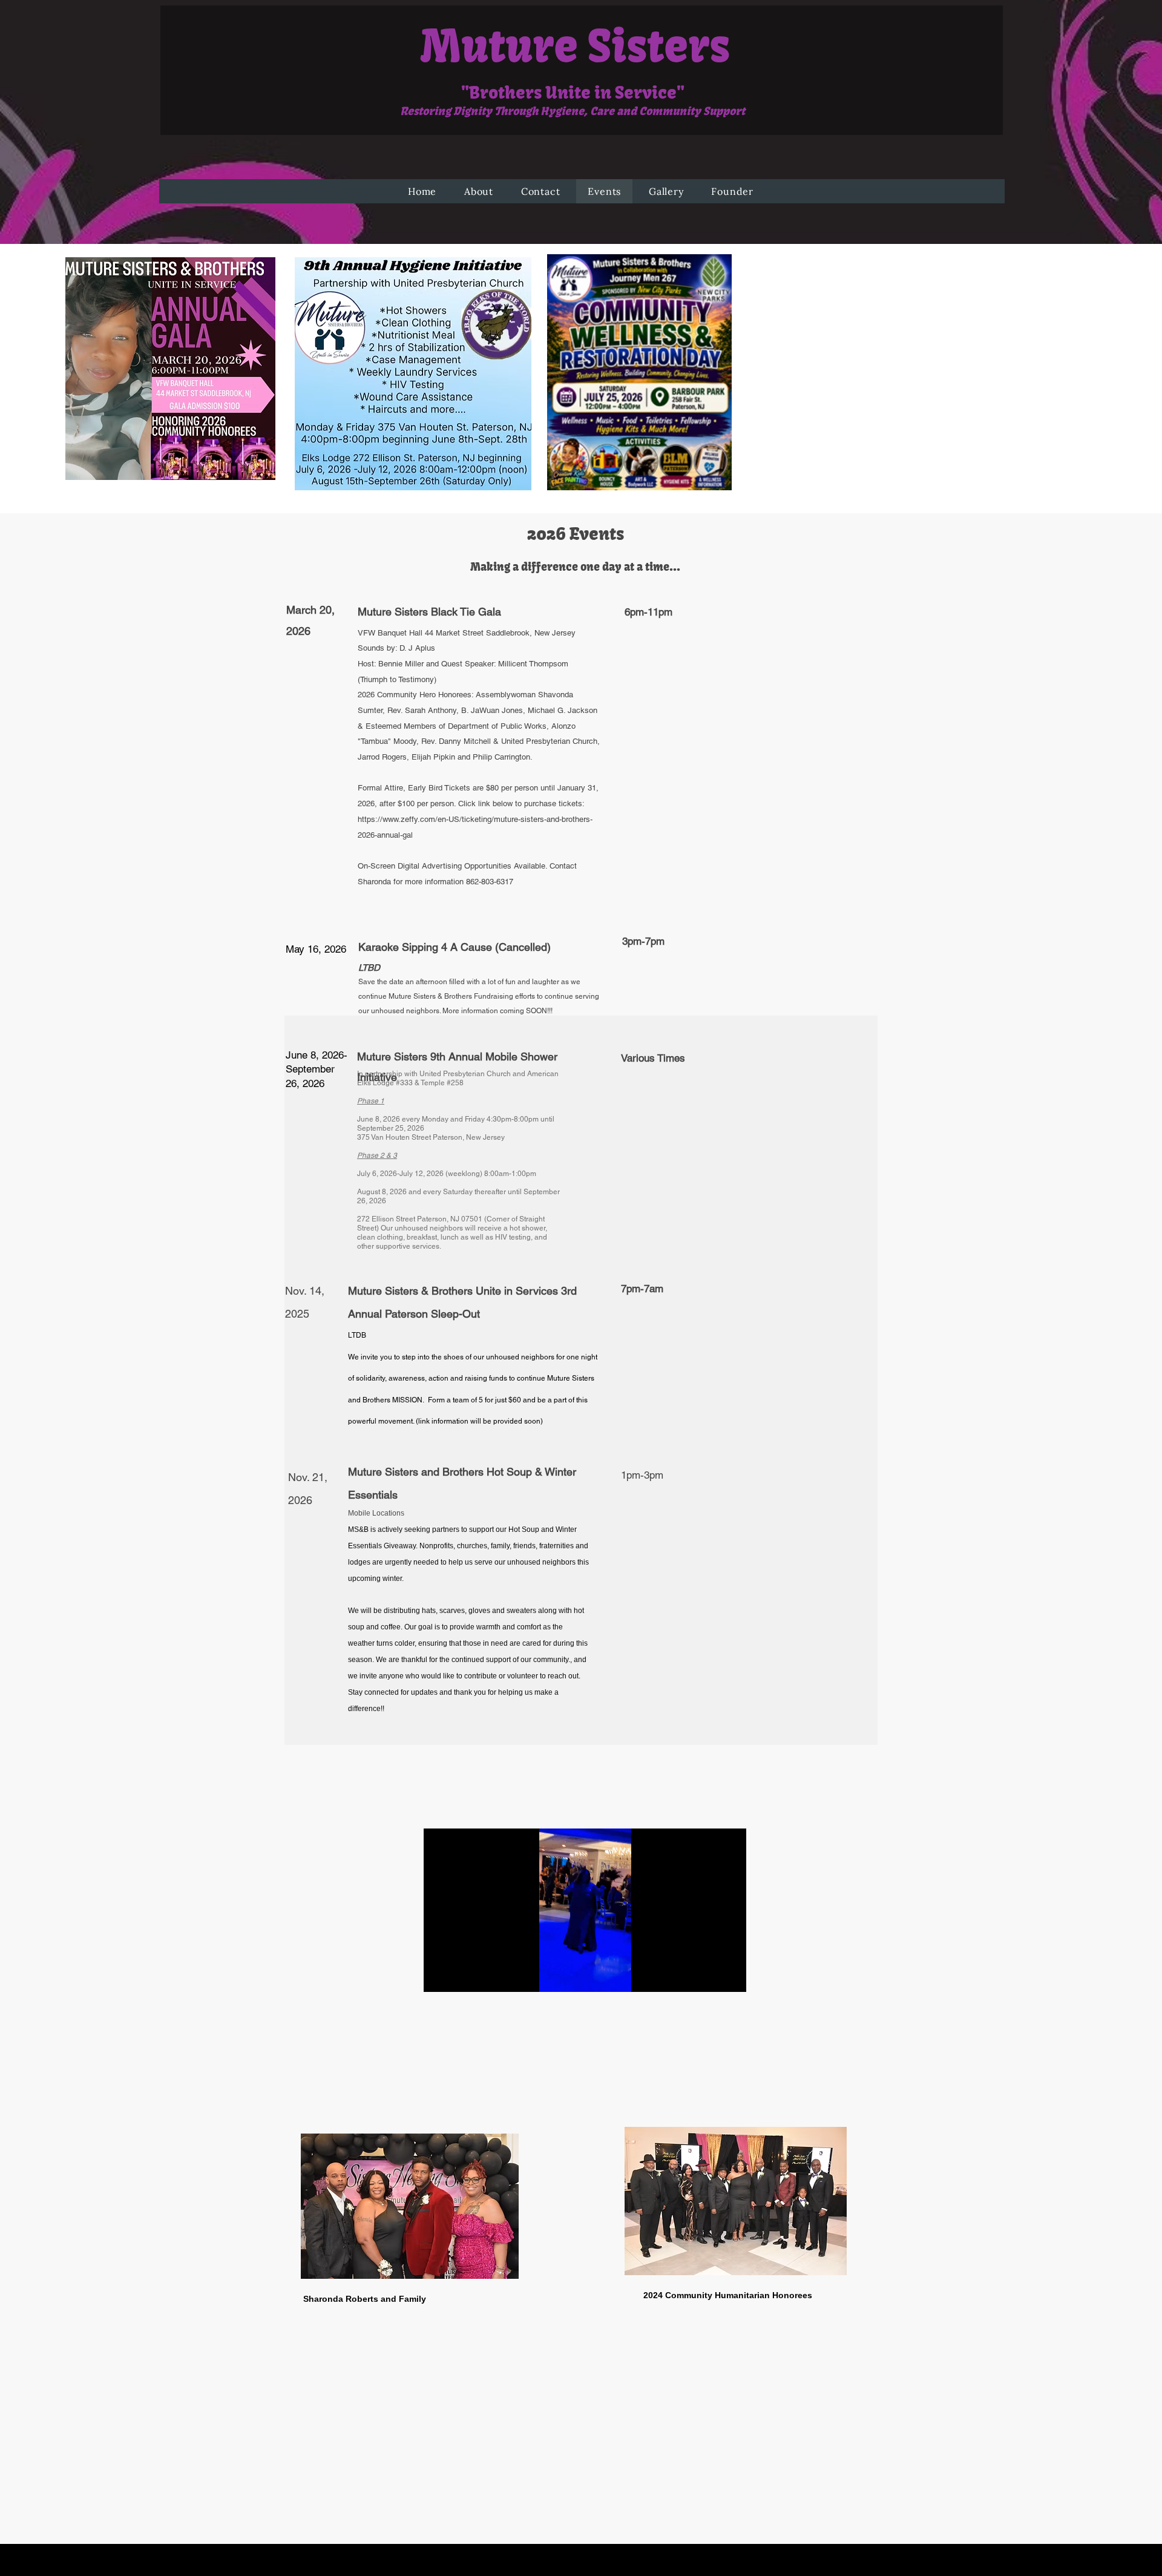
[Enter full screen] (730, 1976)
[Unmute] (460, 1976)
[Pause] (439, 1976)
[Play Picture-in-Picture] (709, 1976)
